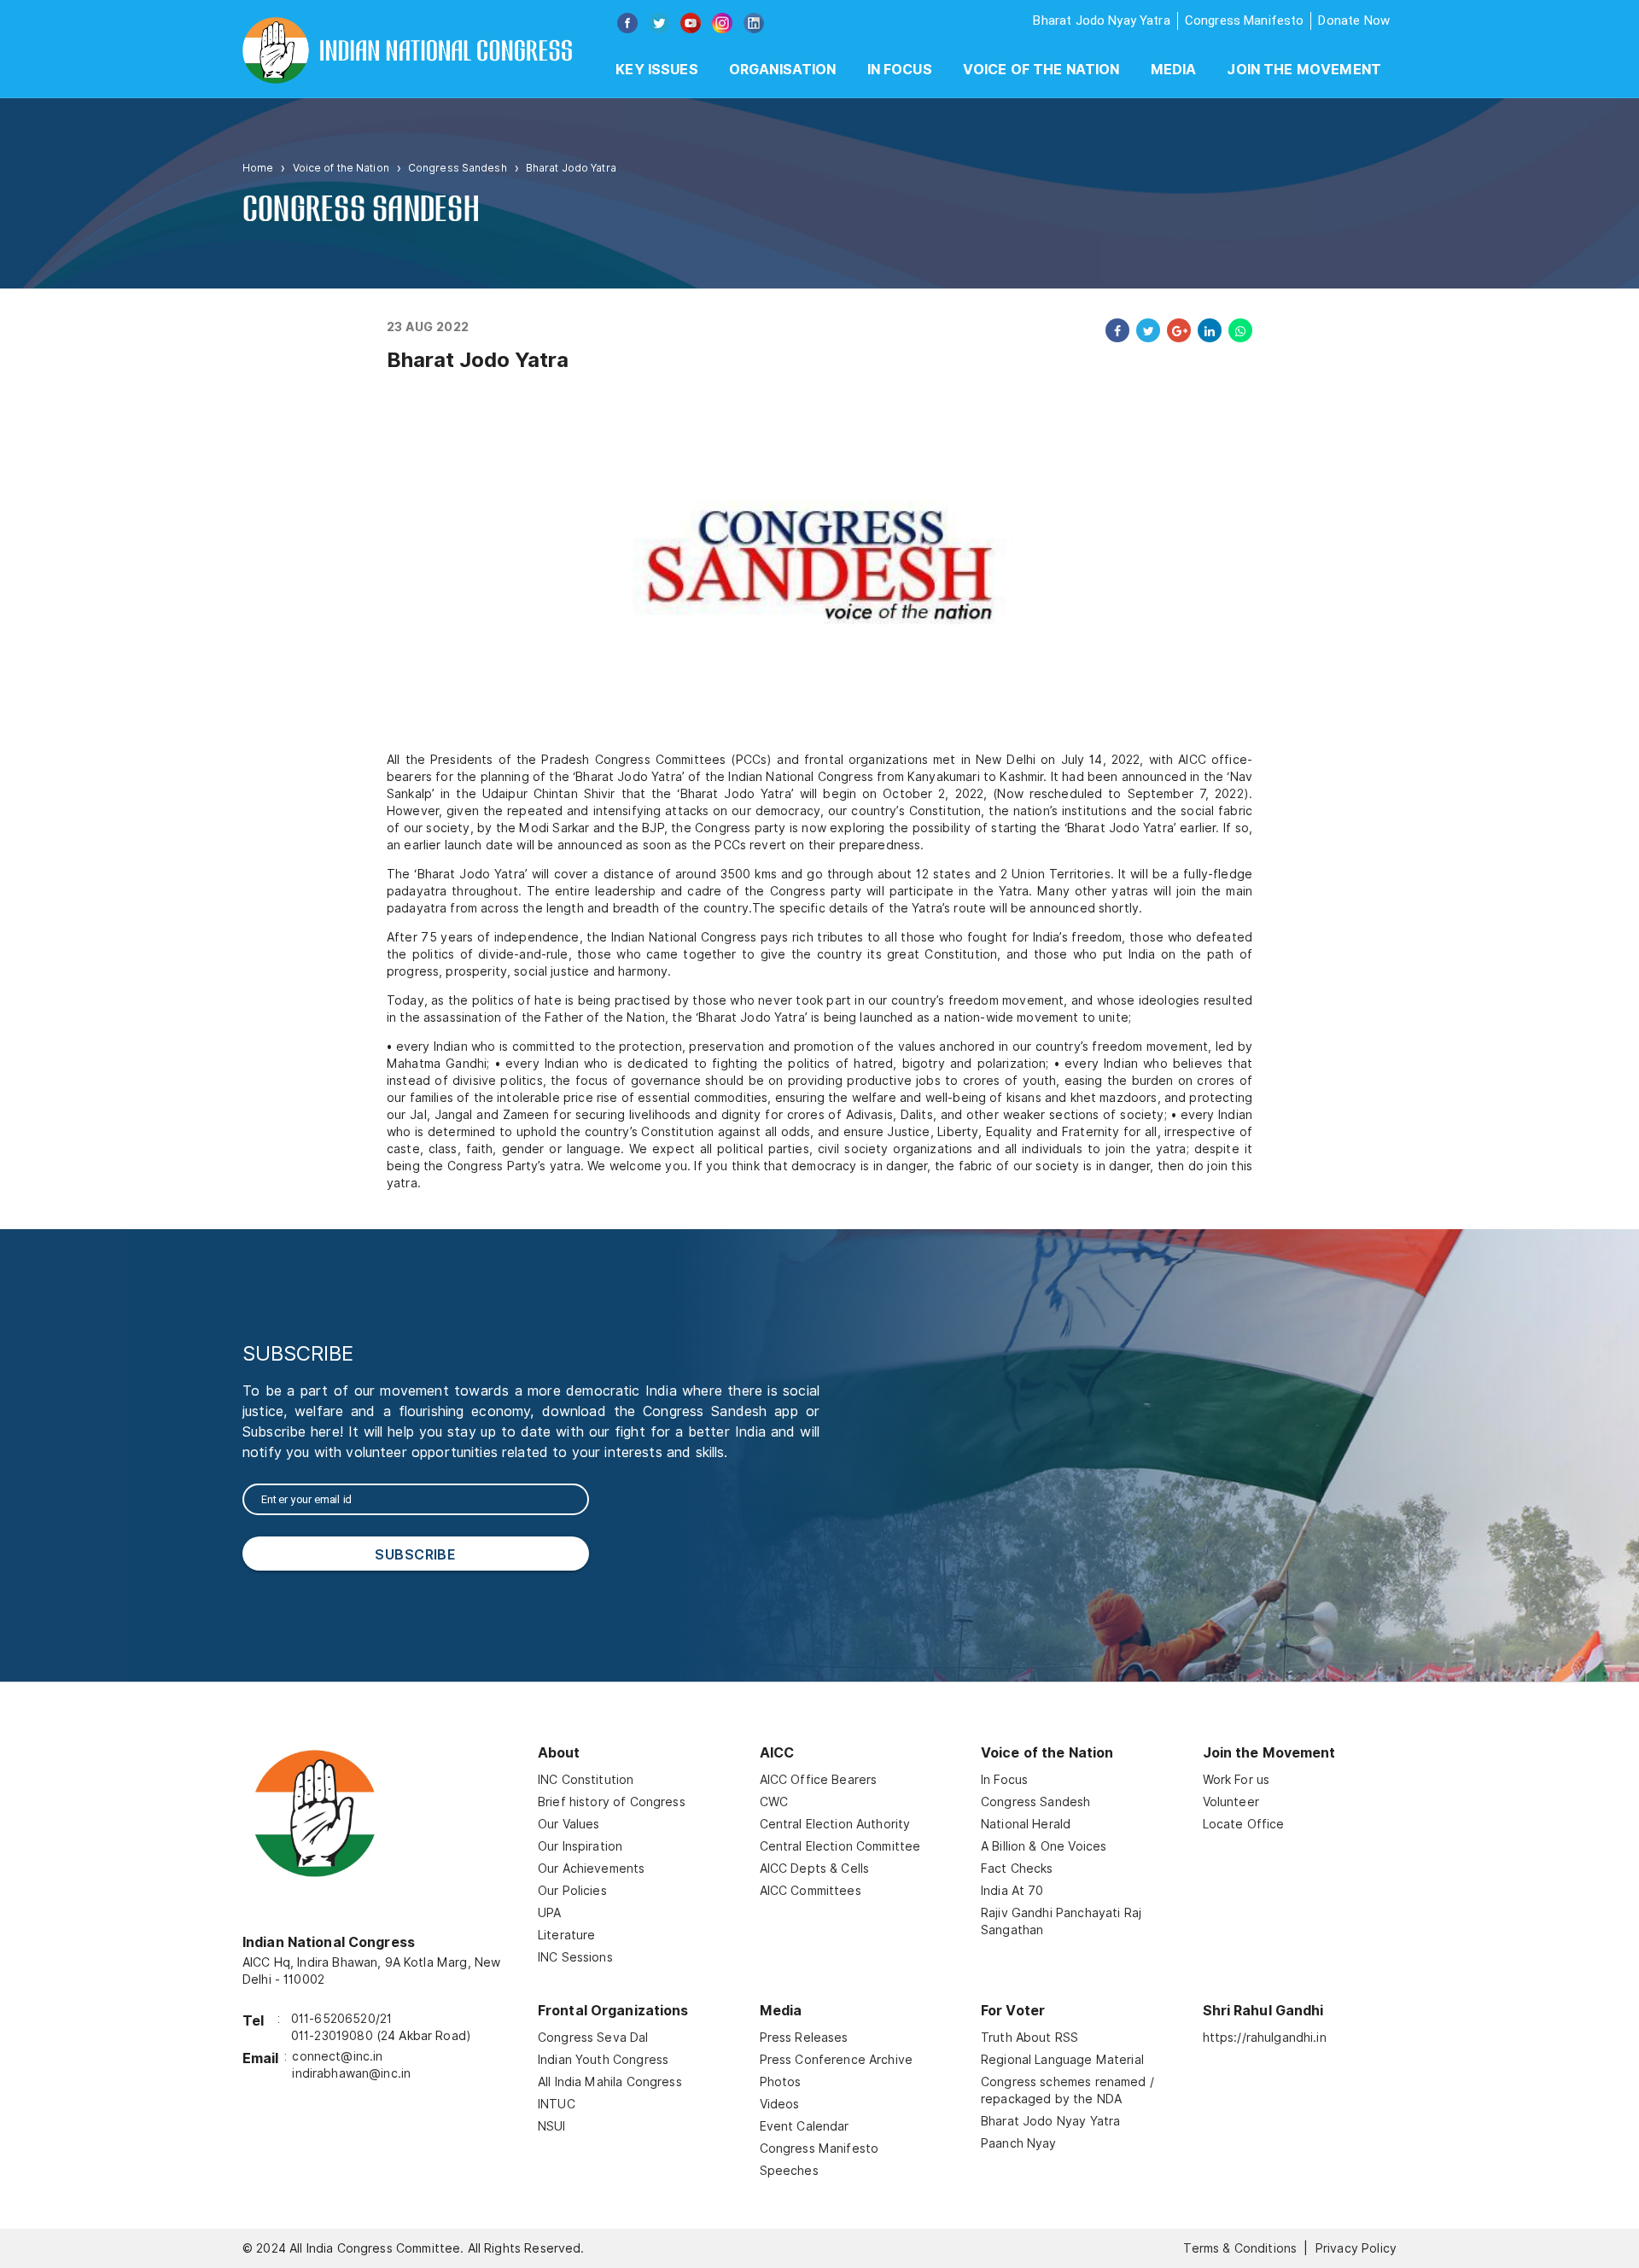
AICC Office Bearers (819, 1780)
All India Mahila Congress (610, 2082)
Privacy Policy (1356, 2248)
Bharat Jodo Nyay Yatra (1101, 20)
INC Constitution (586, 1780)
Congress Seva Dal (593, 2038)
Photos (781, 2082)
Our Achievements (591, 1869)
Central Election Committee (840, 1846)
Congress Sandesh (458, 168)
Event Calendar (805, 2126)
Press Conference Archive (837, 2060)
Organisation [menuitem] (783, 70)
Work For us (1237, 1780)
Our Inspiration (580, 1846)
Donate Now (1354, 20)
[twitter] (1145, 330)
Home (258, 168)
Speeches (789, 2171)
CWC (774, 1802)
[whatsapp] (1237, 330)
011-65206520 (333, 2019)
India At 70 (1012, 1891)
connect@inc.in (337, 2056)
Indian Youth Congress (603, 2060)
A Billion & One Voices (1044, 1846)
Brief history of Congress (612, 1802)
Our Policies (572, 1891)
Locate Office (1244, 1824)
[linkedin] (1206, 330)
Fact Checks (1017, 1869)
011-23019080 (332, 2036)
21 (386, 2019)
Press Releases (804, 2038)
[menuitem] (657, 70)
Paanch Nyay (1019, 2143)
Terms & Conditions (1240, 2248)
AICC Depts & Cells (815, 1869)
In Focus (1004, 1780)
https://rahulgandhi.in (1265, 2038)
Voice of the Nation (1041, 70)
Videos (780, 2104)
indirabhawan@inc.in (351, 2073)
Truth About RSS (1029, 2038)
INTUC (557, 2104)
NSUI (552, 2126)
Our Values (569, 1824)
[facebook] (1114, 330)
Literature (567, 1935)
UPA (549, 1913)
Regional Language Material (1062, 2060)
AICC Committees (811, 1891)
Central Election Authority (835, 1824)
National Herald (1026, 1824)
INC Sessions (575, 1957)
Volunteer (1231, 1802)
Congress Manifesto (1245, 20)
